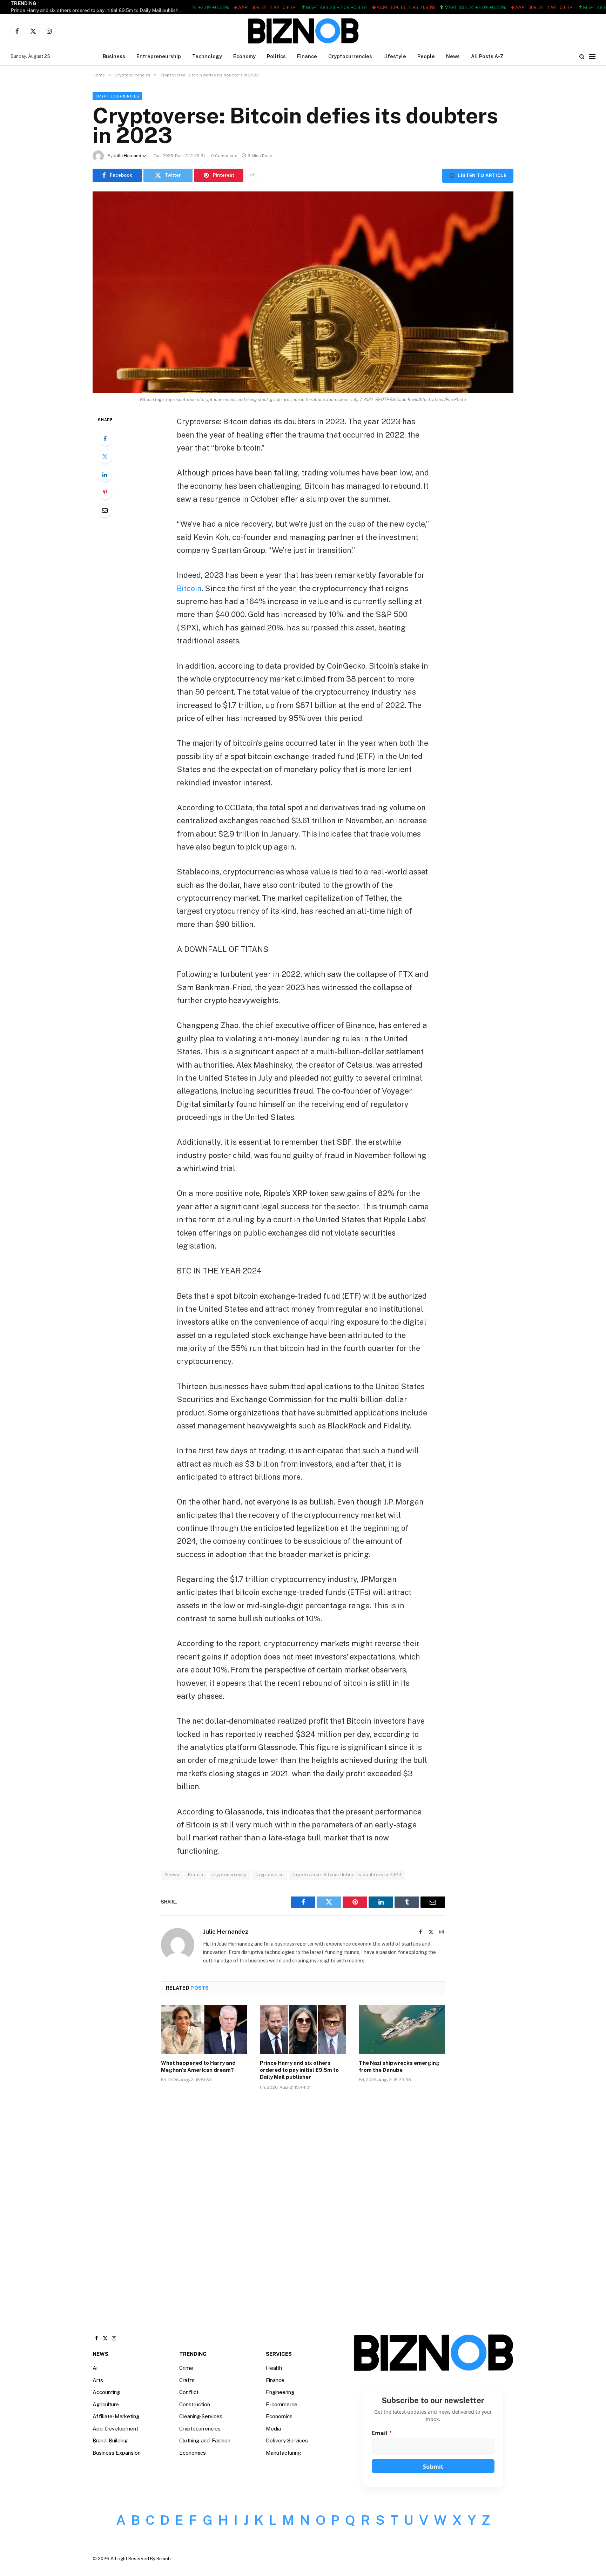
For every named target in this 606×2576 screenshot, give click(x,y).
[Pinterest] (105, 492)
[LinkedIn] (105, 474)
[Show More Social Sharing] (252, 175)
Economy (244, 56)
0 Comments (224, 156)
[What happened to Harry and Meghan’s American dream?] (204, 2029)
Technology (207, 56)
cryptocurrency (229, 1875)
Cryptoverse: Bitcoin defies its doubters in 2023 (347, 1875)
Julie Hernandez (130, 156)
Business (114, 56)
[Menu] (592, 57)
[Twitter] (105, 457)
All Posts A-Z (487, 56)
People (426, 56)
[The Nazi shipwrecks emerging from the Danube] (402, 2029)
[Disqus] (303, 2202)
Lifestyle (395, 56)
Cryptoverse (270, 1875)
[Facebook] (105, 439)
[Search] (582, 57)
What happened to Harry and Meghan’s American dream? (198, 2066)
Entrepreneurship (159, 56)
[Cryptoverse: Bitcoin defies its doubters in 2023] (303, 292)
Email (382, 2433)
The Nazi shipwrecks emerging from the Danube (399, 2066)
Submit (433, 2467)
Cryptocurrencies (350, 56)
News (453, 56)
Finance (307, 56)
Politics (276, 56)
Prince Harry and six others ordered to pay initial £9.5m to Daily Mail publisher (97, 10)
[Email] (105, 510)
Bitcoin (189, 588)
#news (172, 1875)
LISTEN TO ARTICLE (478, 175)
